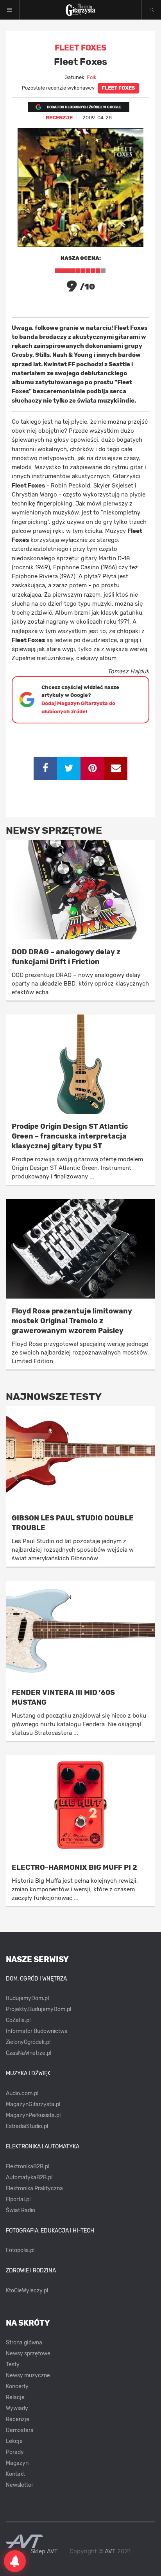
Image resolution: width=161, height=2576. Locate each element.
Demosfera (20, 2430)
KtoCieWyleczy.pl (27, 2291)
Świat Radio (21, 2210)
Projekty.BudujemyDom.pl (38, 2009)
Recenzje (18, 2419)
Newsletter (20, 2485)
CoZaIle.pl (18, 2020)
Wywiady (17, 2408)
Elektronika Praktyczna (34, 2188)
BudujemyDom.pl (27, 1998)
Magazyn (17, 2463)
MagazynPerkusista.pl (33, 2115)
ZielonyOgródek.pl (28, 2042)
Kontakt (15, 2474)
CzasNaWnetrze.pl (29, 2053)
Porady (15, 2452)
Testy (13, 2365)
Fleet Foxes (118, 88)
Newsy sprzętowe (28, 2354)
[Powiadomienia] (15, 2561)
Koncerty (17, 2386)
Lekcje (14, 2441)
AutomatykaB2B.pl (29, 2178)
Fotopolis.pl (20, 2250)
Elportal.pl (18, 2199)
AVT (110, 2551)
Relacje (15, 2397)
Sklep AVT (44, 2552)
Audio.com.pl (22, 2093)
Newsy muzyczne (28, 2375)
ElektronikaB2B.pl (28, 2167)
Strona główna (24, 2343)
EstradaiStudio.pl (27, 2126)
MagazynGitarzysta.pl (33, 2104)
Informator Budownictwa (37, 2031)
